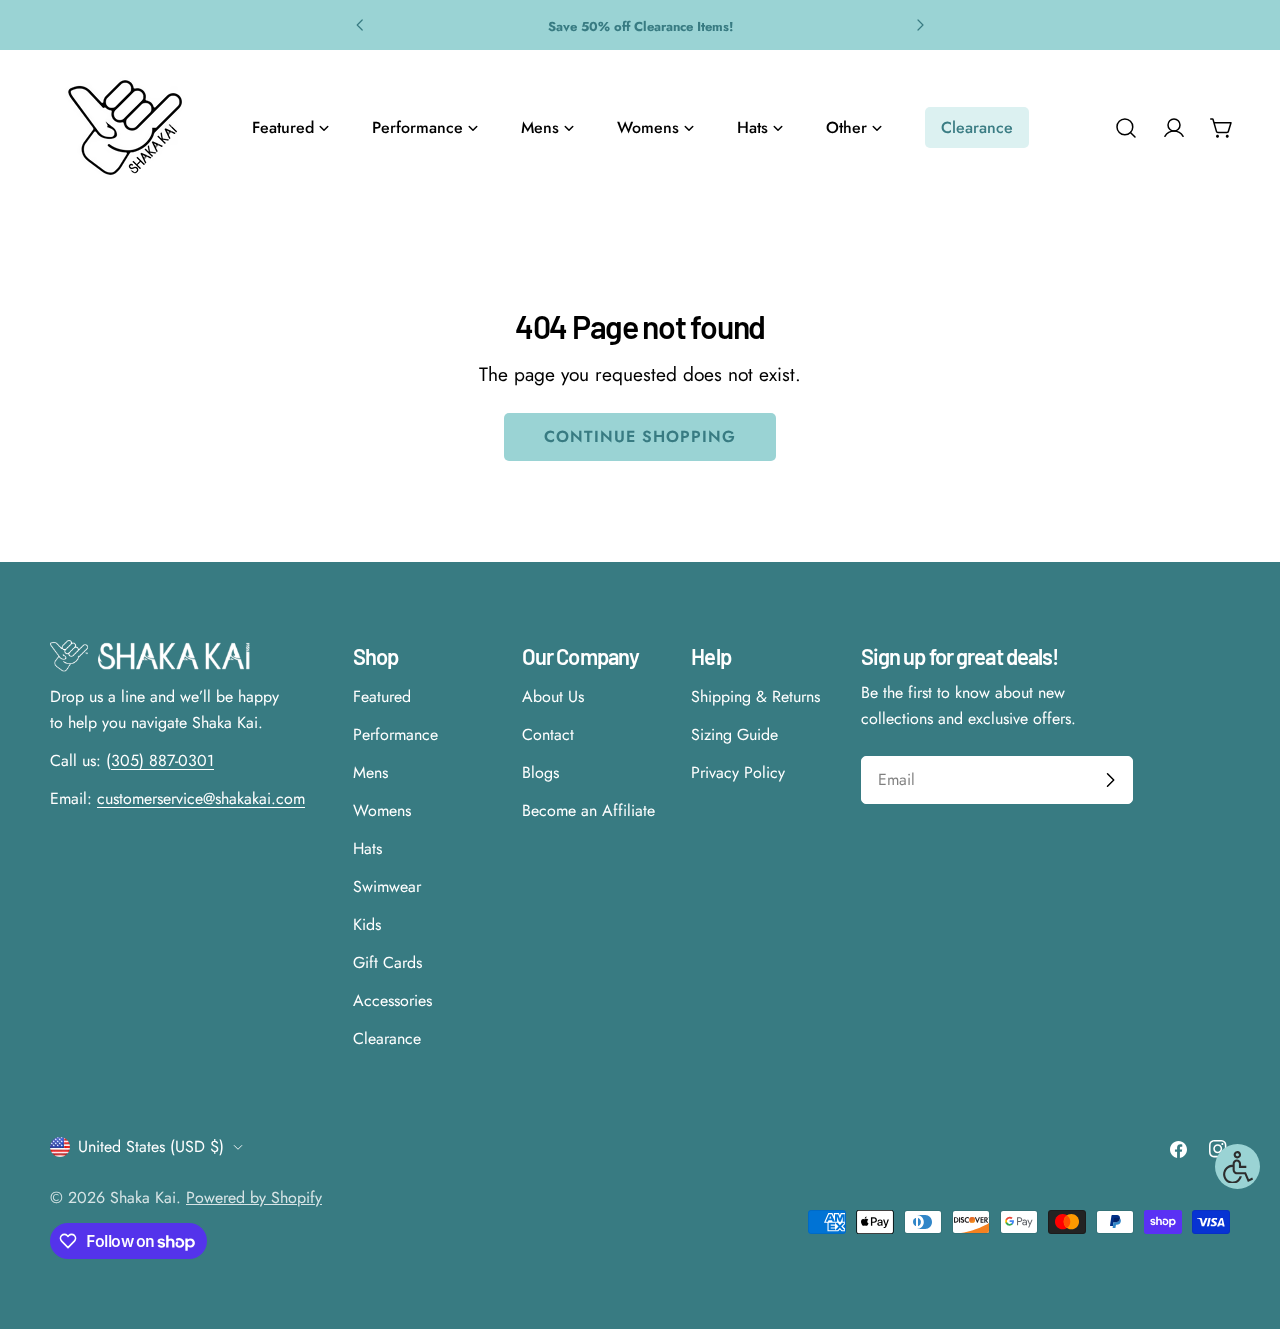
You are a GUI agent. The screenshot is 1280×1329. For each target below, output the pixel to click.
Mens (370, 772)
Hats (367, 848)
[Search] (1126, 128)
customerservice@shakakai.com (201, 798)
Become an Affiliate (588, 810)
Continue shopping (639, 436)
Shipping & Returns (755, 696)
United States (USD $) (151, 1146)
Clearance (387, 1038)
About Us (553, 696)
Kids (367, 924)
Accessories (392, 1000)
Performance (395, 734)
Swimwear (387, 886)
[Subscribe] (1110, 780)
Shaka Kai (143, 1197)
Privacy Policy (738, 772)
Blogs (540, 772)
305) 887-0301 (162, 760)
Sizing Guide (734, 734)
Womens (382, 810)
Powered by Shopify (254, 1197)
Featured (382, 696)
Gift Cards (387, 962)
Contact (548, 734)
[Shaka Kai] (125, 127)
